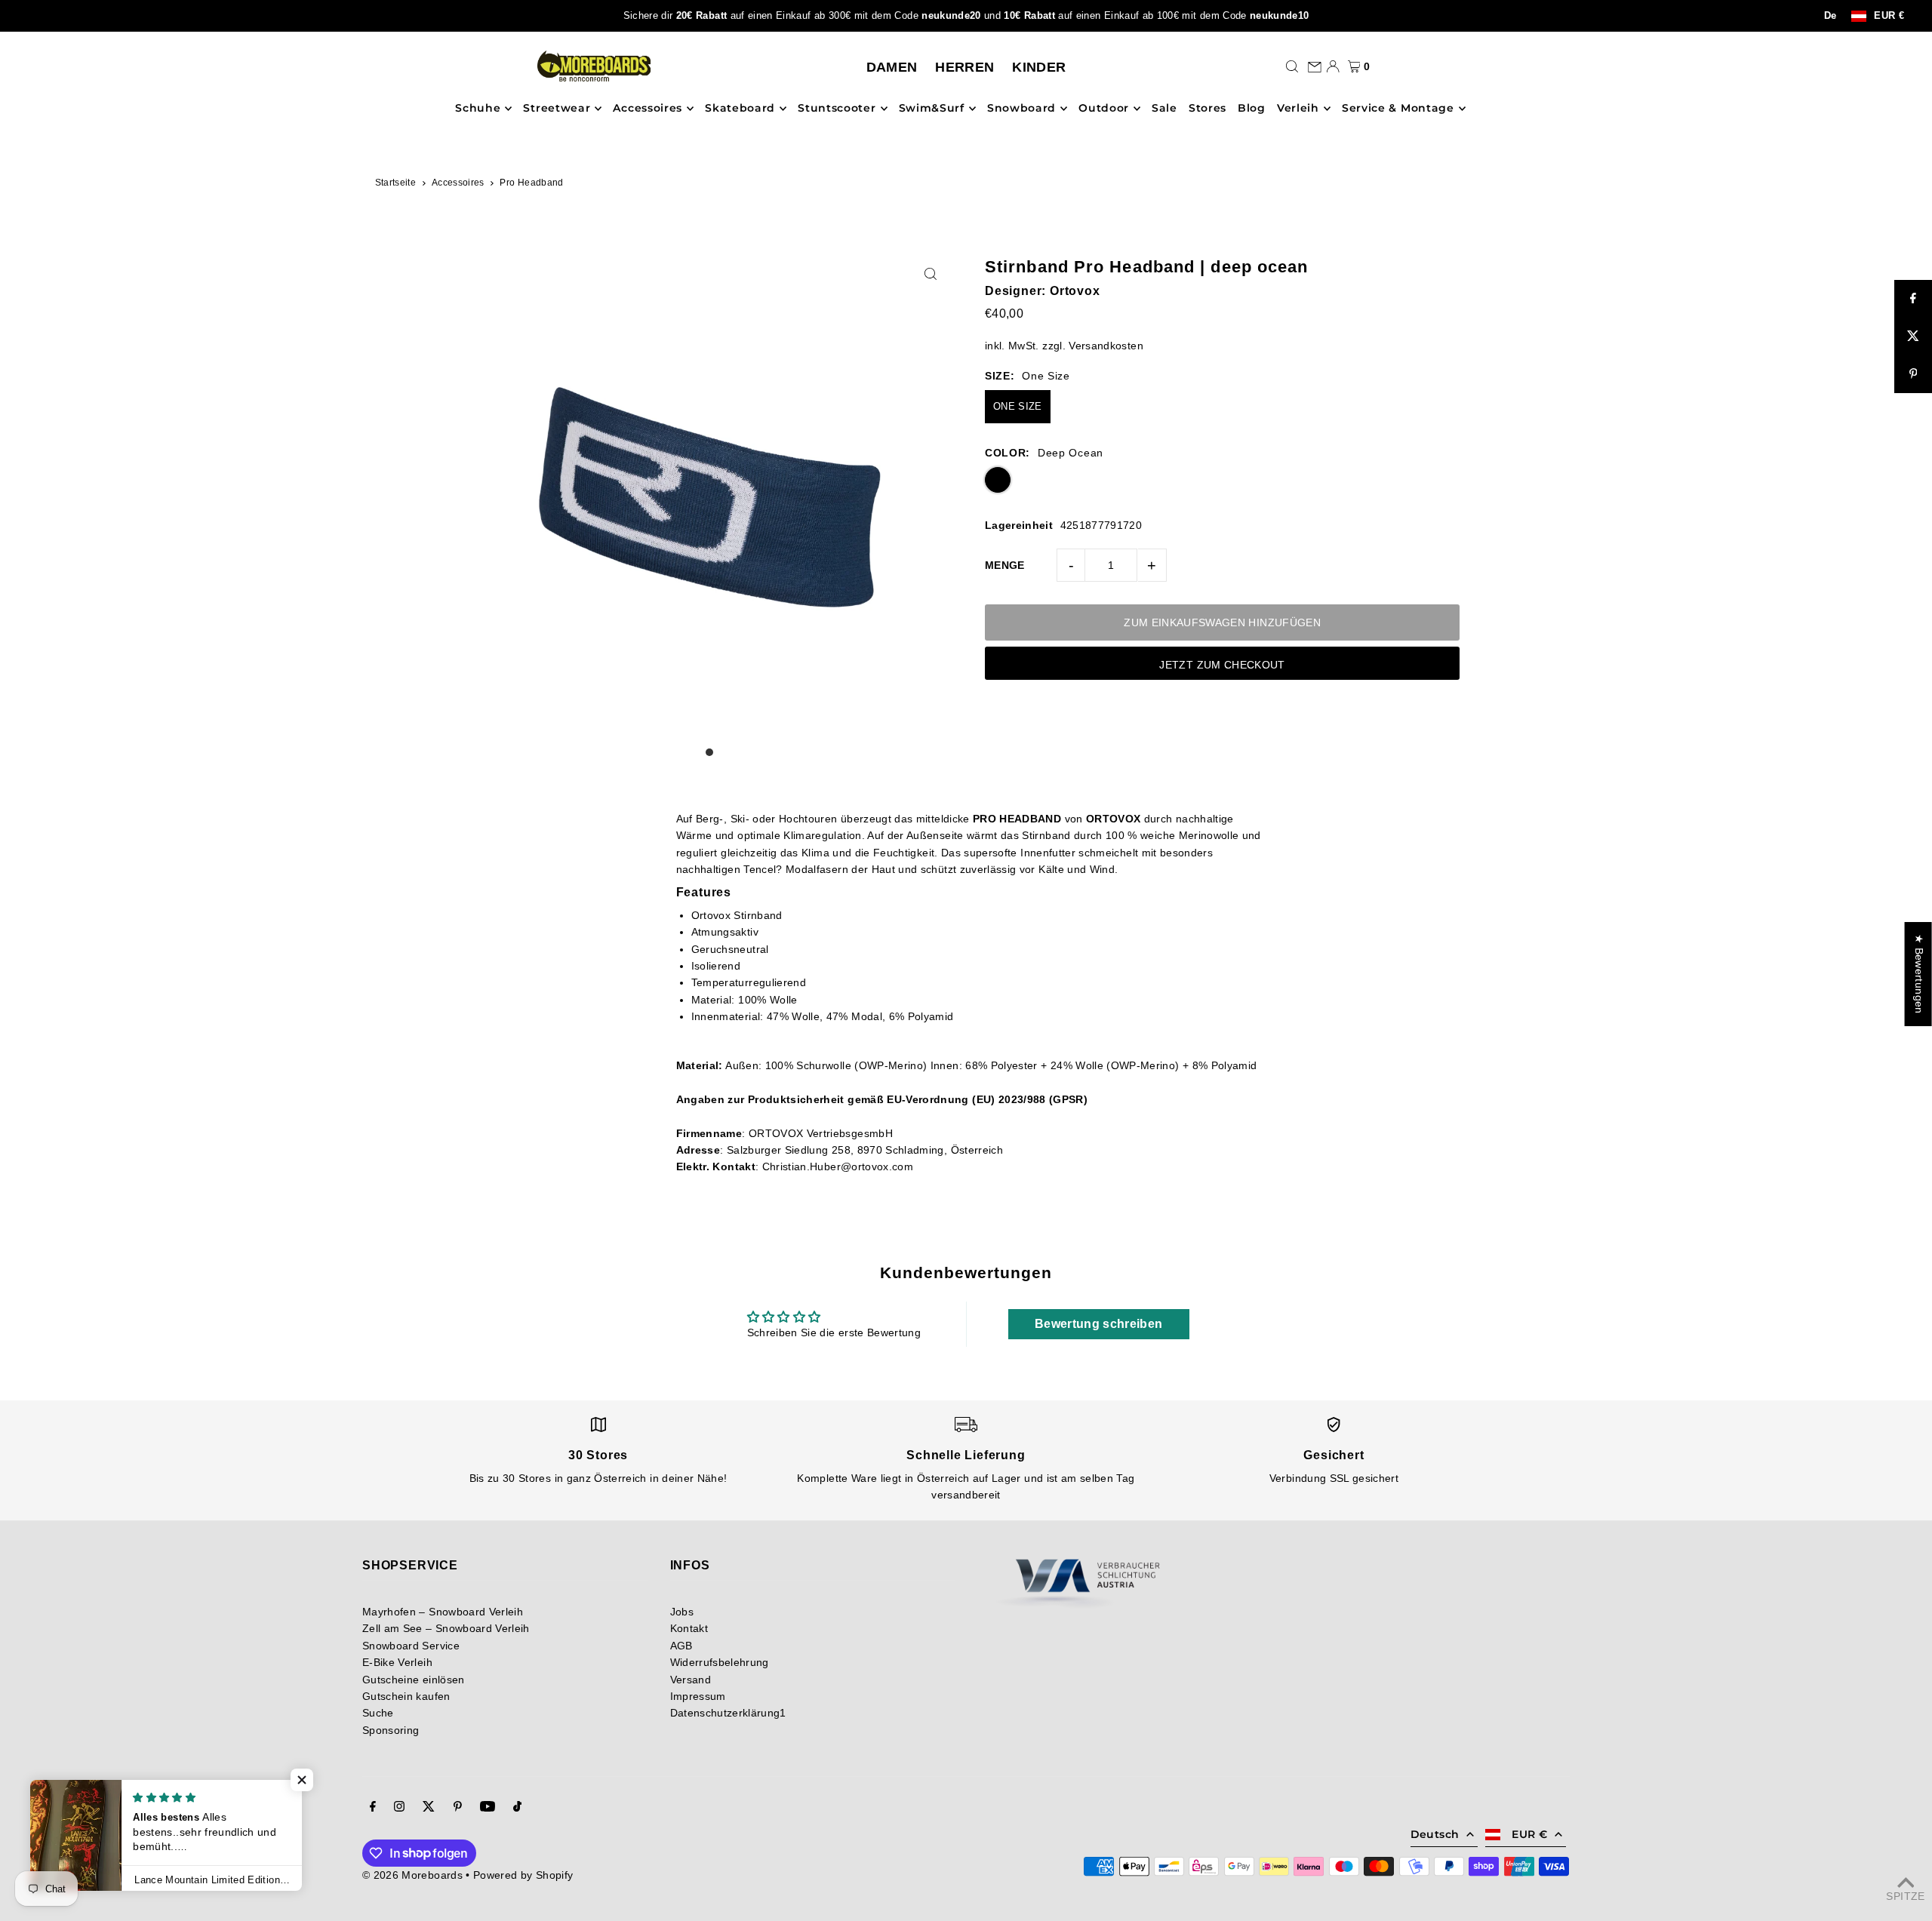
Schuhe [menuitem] (478, 109)
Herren (964, 67)
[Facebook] (373, 1808)
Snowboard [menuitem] (1021, 109)
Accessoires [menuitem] (648, 109)
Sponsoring (391, 1730)
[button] (302, 1780)
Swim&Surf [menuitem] (932, 109)
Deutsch (1435, 1834)
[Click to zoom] (930, 274)
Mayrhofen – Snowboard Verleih (443, 1612)
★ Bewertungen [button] (1919, 974)
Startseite (396, 183)
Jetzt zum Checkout (1222, 665)
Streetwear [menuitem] (557, 109)
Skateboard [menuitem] (740, 109)
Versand (691, 1680)
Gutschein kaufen (406, 1696)
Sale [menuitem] (1164, 109)
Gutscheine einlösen (414, 1680)
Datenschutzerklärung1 (728, 1713)
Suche (378, 1713)
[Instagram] (399, 1808)
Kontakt (689, 1628)
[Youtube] (488, 1808)
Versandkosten (1106, 346)
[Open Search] (1292, 66)
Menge (1005, 565)
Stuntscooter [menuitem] (837, 109)
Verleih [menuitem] (1298, 109)
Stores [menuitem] (1207, 109)
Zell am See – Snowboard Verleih (446, 1628)
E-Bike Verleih (397, 1662)
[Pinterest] (458, 1808)
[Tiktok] (517, 1808)
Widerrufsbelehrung (720, 1662)
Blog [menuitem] (1252, 109)
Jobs (682, 1612)
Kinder (1039, 67)
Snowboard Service (411, 1646)
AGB (681, 1646)
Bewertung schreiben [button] (1099, 1324)
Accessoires (458, 183)
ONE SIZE (1018, 406)
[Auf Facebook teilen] (1913, 299)
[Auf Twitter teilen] (1913, 337)
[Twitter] (429, 1808)
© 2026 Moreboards (412, 1875)
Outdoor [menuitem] (1104, 109)
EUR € (1889, 16)
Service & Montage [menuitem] (1398, 109)
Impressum (698, 1696)
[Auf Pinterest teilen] (1913, 374)
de (1830, 16)
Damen (892, 67)
